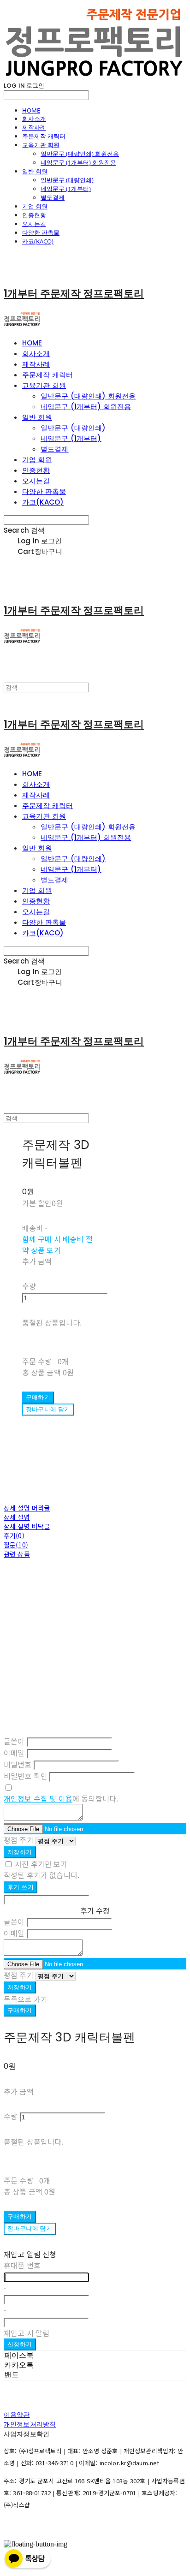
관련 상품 (17, 1554)
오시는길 (34, 224)
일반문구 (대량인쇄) (67, 180)
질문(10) (16, 1545)
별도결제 (53, 197)
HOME (31, 110)
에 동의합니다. (61, 1798)
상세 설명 (17, 1517)
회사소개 (34, 119)
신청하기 (20, 2344)
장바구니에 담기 (30, 2228)
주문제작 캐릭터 (44, 136)
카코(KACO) (38, 241)
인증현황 (34, 215)
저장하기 (20, 1852)
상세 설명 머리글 (27, 1508)
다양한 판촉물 (41, 232)
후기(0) (14, 1535)
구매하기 (20, 2010)
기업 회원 (35, 206)
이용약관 (17, 2415)
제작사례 (34, 127)
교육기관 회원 (41, 145)
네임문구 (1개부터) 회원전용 (78, 162)
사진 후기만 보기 (41, 1864)
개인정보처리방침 (30, 2424)
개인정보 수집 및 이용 (38, 1798)
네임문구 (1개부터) (66, 189)
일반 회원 (35, 171)
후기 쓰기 (21, 1887)
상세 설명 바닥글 (27, 1526)
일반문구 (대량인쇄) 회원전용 (80, 154)
